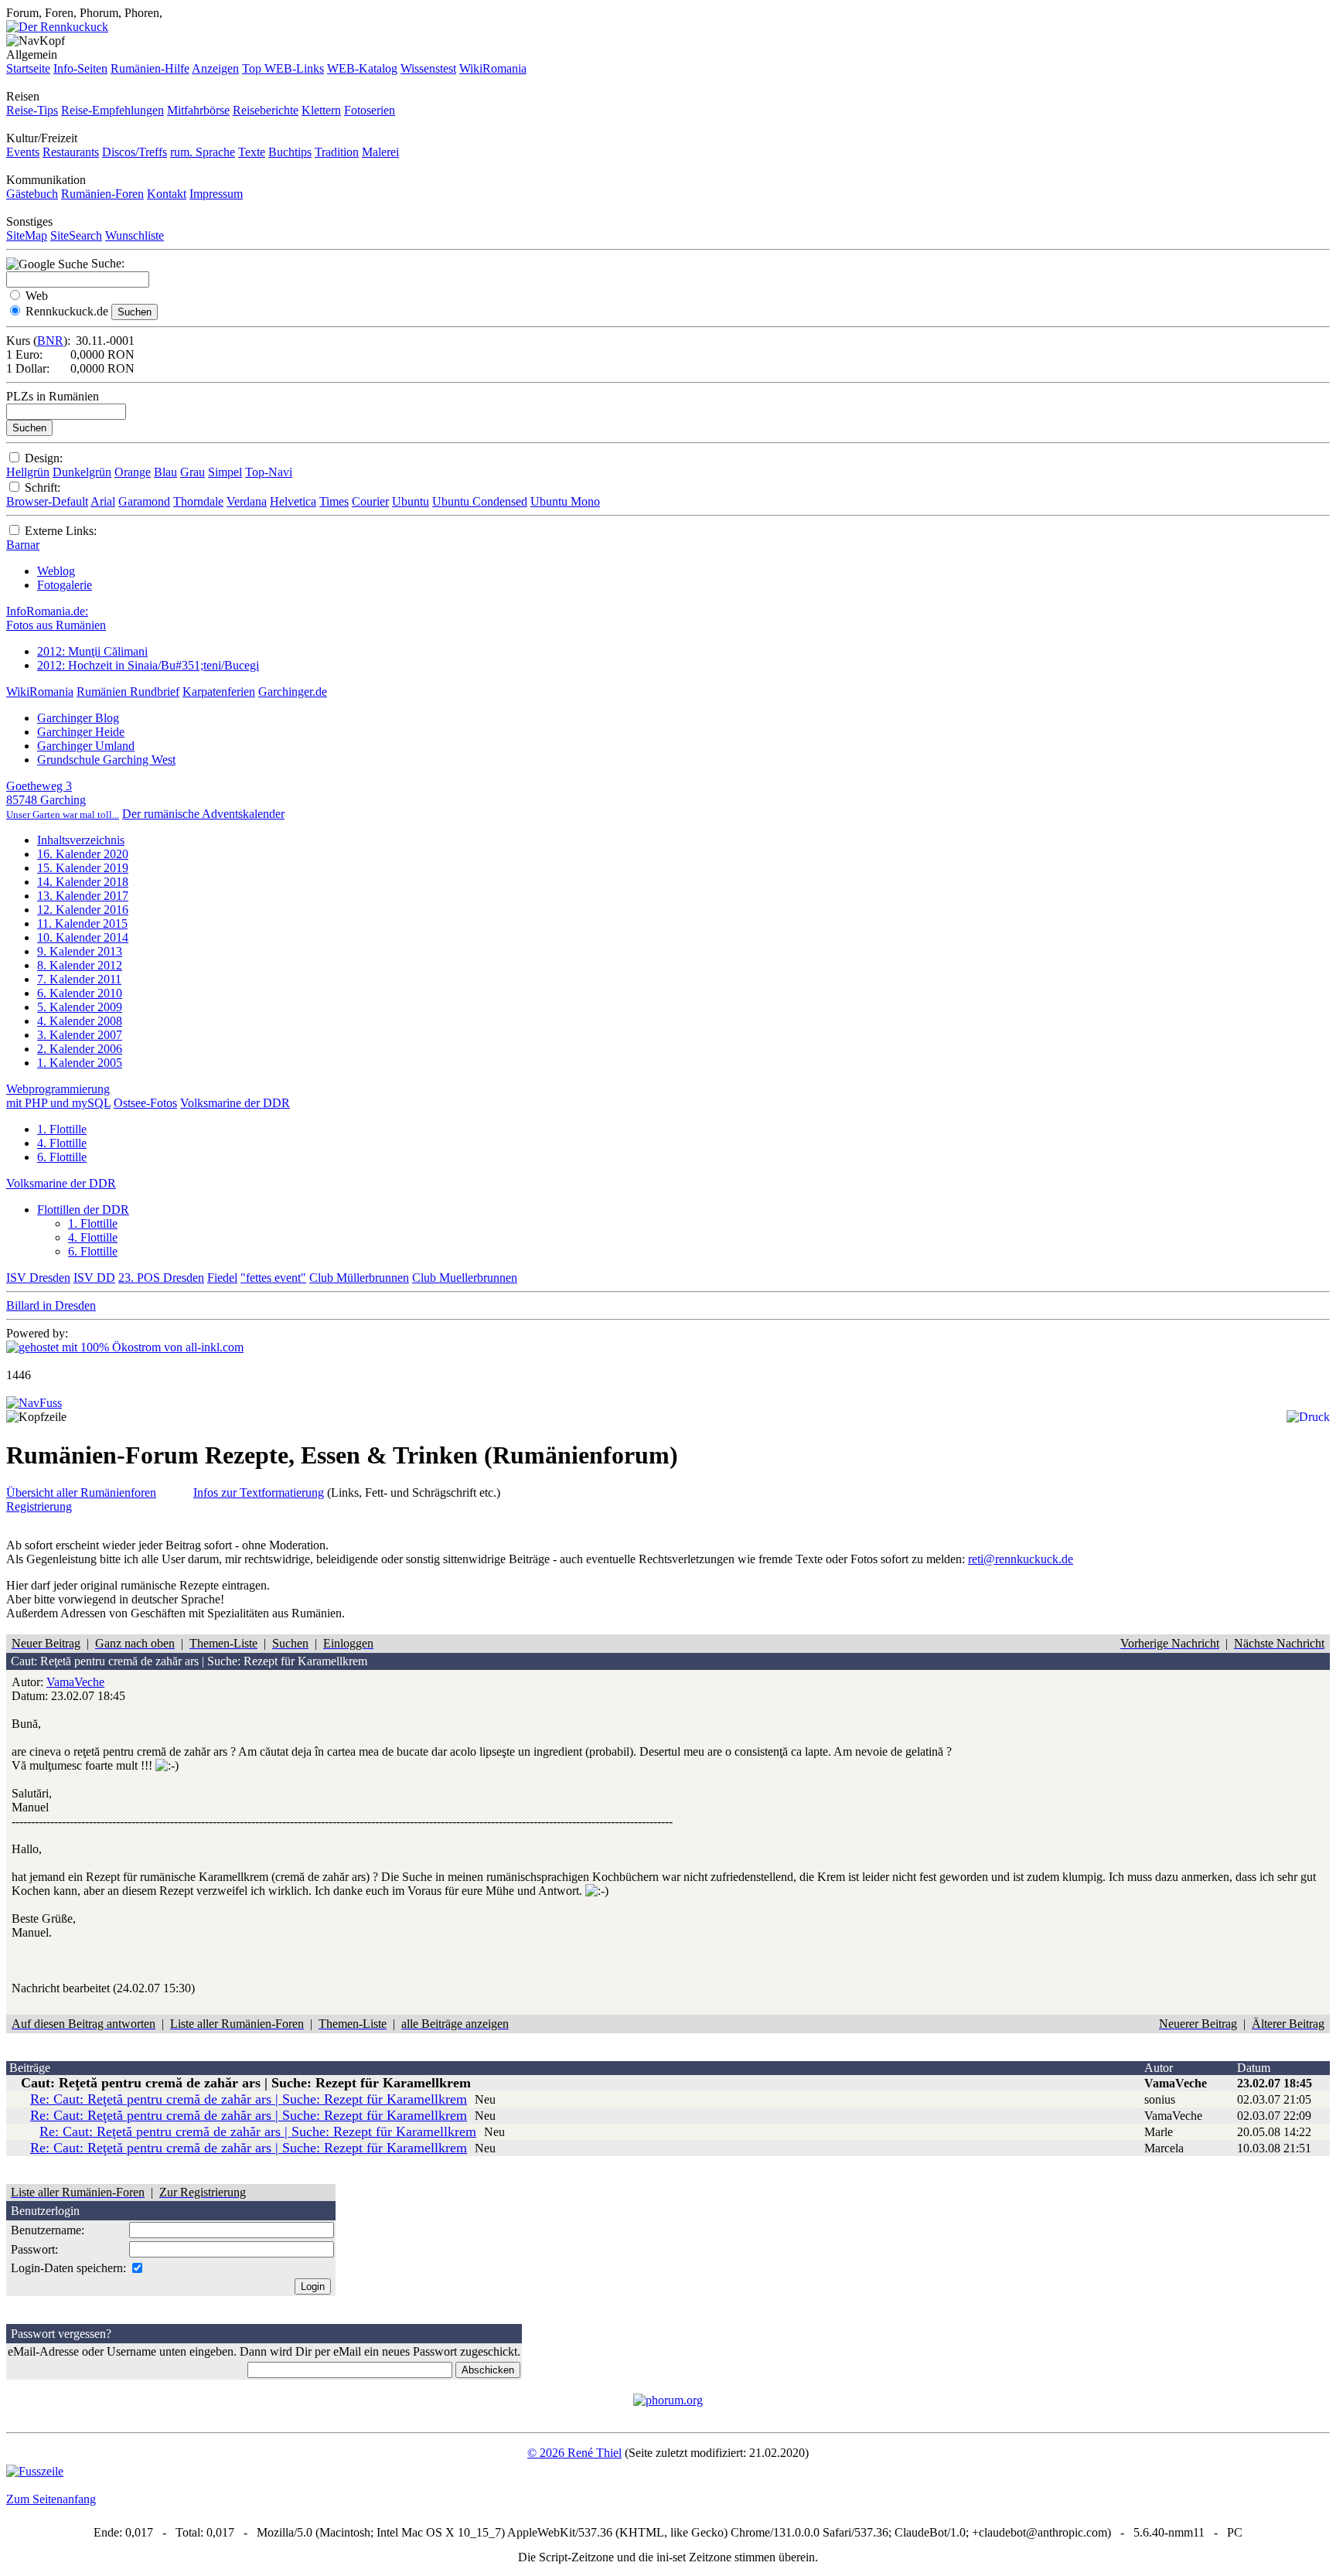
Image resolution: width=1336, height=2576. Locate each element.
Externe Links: (61, 531)
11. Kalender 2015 (82, 923)
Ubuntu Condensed (480, 501)
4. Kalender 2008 (80, 1021)
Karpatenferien (219, 692)
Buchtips (290, 152)
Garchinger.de (293, 692)
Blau (165, 472)
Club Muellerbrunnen (465, 1278)
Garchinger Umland (86, 746)
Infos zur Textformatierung (259, 1492)
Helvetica (293, 501)
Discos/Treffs (135, 152)
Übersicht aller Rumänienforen (81, 1492)
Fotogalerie (65, 585)
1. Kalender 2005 (80, 1063)
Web (37, 296)
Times (334, 501)
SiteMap (27, 235)
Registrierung (39, 1506)
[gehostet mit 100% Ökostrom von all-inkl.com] (125, 1347)
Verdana (247, 501)
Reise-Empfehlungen (112, 110)
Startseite (28, 68)
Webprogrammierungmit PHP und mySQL (58, 1096)
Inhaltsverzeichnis (81, 840)
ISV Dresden (38, 1278)
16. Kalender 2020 (83, 854)
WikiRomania (493, 68)
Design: (44, 458)
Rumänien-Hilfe (150, 68)
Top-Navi (269, 472)
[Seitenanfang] (34, 1403)
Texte (252, 152)
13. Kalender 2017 (83, 896)
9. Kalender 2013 (80, 951)
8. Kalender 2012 (80, 965)
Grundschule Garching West (106, 760)
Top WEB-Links (283, 68)
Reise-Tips (32, 110)
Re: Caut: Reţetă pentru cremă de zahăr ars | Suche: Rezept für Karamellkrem (249, 2099)
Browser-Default (47, 501)
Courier (370, 501)
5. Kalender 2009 (80, 1007)
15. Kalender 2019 (83, 868)
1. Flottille (62, 1129)
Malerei (380, 152)
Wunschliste (135, 235)
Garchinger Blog (78, 718)
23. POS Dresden (161, 1278)
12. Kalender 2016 (83, 910)
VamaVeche (75, 1682)
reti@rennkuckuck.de (1021, 1559)
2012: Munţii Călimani (92, 651)
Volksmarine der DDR (235, 1103)
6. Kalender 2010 (80, 993)
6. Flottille (62, 1157)
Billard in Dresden (51, 1305)
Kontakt (167, 194)
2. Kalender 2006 (80, 1049)
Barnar (23, 545)
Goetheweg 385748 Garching (63, 800)
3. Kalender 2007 (80, 1035)
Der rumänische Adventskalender (203, 814)
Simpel (225, 472)
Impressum (216, 194)
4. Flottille (62, 1143)
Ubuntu (411, 501)
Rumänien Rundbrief (128, 692)
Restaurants (71, 152)
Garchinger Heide (81, 732)
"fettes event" (273, 1278)
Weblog (56, 571)
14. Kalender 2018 (83, 882)
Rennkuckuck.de (67, 311)
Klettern (321, 110)
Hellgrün (28, 472)
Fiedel (222, 1278)
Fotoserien (370, 110)
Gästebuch (32, 194)
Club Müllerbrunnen (359, 1278)
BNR (50, 341)
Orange (133, 472)
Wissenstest (428, 68)
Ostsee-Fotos (145, 1103)
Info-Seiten (80, 68)
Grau (193, 472)
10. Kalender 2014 (83, 937)
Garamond (144, 501)
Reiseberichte (266, 110)
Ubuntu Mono (565, 501)
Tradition (337, 152)
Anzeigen (215, 68)
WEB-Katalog (362, 68)
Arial (103, 501)
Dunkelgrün (82, 472)
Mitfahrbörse (198, 110)
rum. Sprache (203, 152)
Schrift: (43, 487)
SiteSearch (76, 235)
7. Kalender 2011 (79, 979)
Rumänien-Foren (102, 194)
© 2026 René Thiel (574, 2453)
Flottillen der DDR (83, 1210)
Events (23, 152)
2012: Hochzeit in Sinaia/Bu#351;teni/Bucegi (148, 665)
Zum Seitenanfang (51, 2499)
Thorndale (198, 501)
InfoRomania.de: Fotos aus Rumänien (56, 618)
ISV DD (94, 1278)
